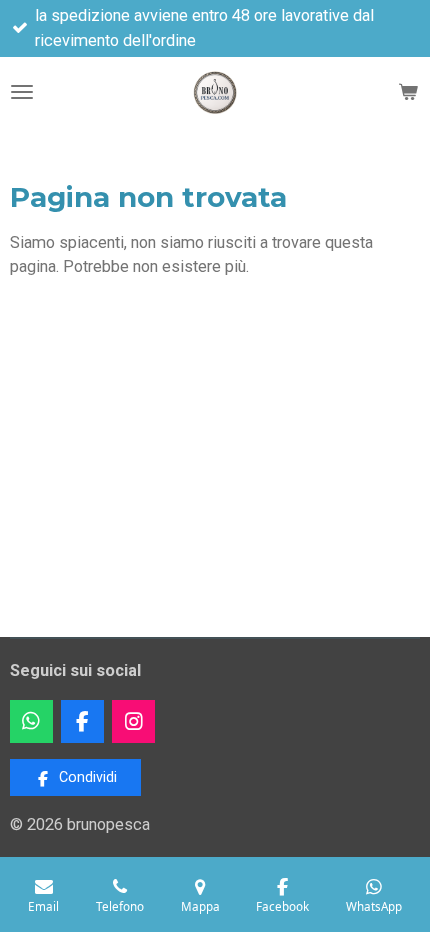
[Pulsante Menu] (22, 92)
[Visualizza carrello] (408, 92)
